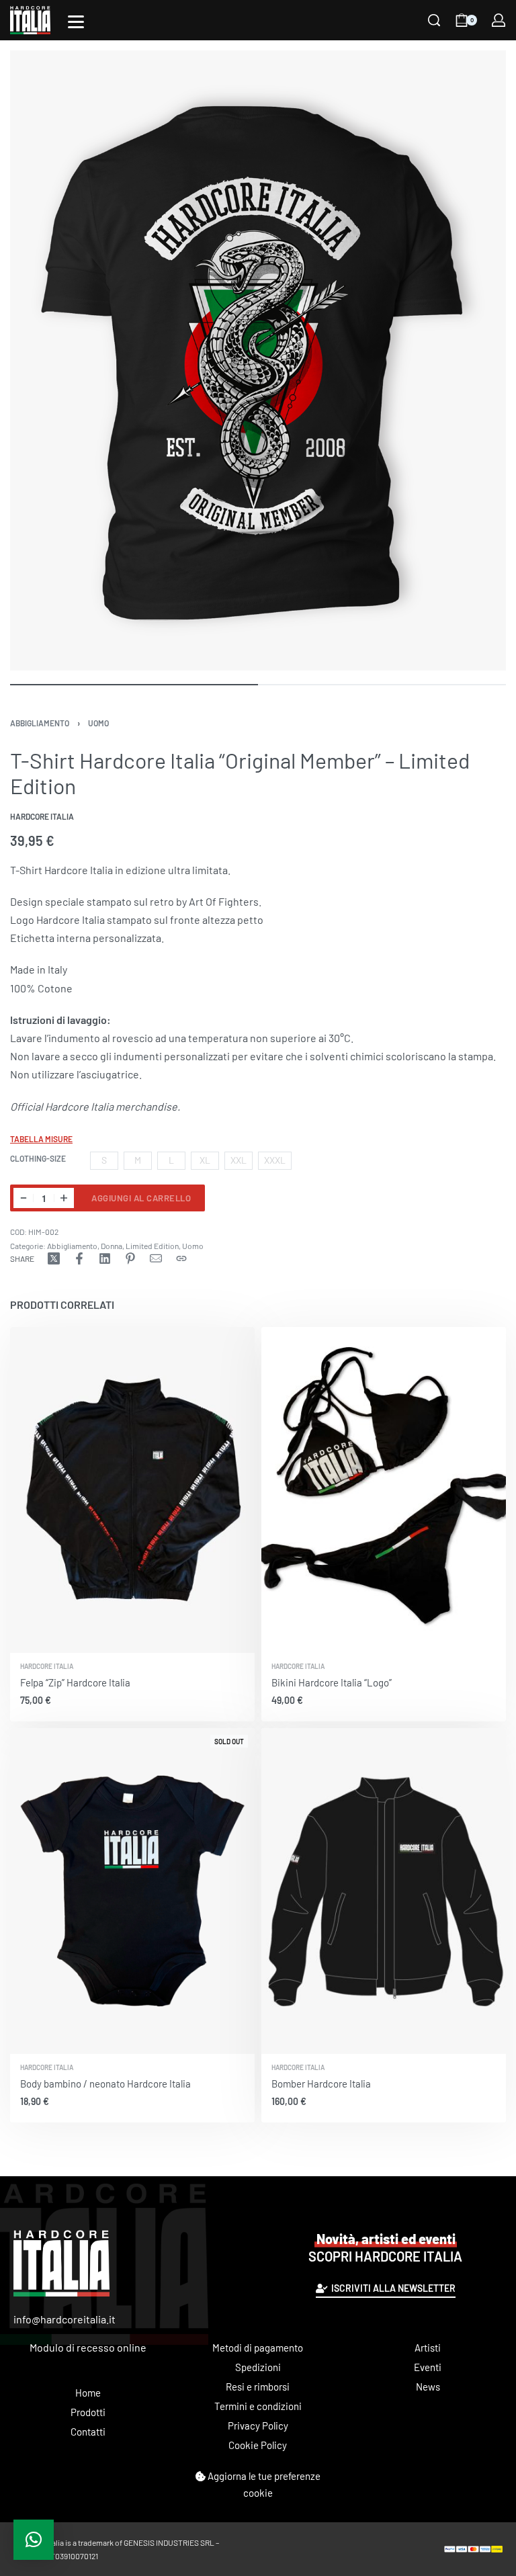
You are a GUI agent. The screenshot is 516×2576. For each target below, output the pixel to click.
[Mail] (156, 1258)
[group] (132, 1490)
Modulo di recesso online (88, 2347)
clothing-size (38, 1158)
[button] (34, 2540)
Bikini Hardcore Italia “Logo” (332, 1682)
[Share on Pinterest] (130, 1258)
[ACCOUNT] (499, 20)
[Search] (434, 20)
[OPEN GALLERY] (258, 360)
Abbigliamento (40, 723)
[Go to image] (134, 685)
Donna (112, 1246)
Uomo (98, 723)
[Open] (76, 22)
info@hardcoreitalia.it (64, 2319)
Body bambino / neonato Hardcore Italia (105, 2084)
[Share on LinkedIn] (105, 1258)
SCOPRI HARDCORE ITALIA (385, 2247)
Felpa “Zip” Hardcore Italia (75, 1682)
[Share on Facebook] (79, 1258)
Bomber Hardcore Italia (321, 2084)
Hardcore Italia (47, 1666)
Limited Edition (152, 1246)
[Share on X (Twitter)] (54, 1258)
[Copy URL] (181, 1258)
